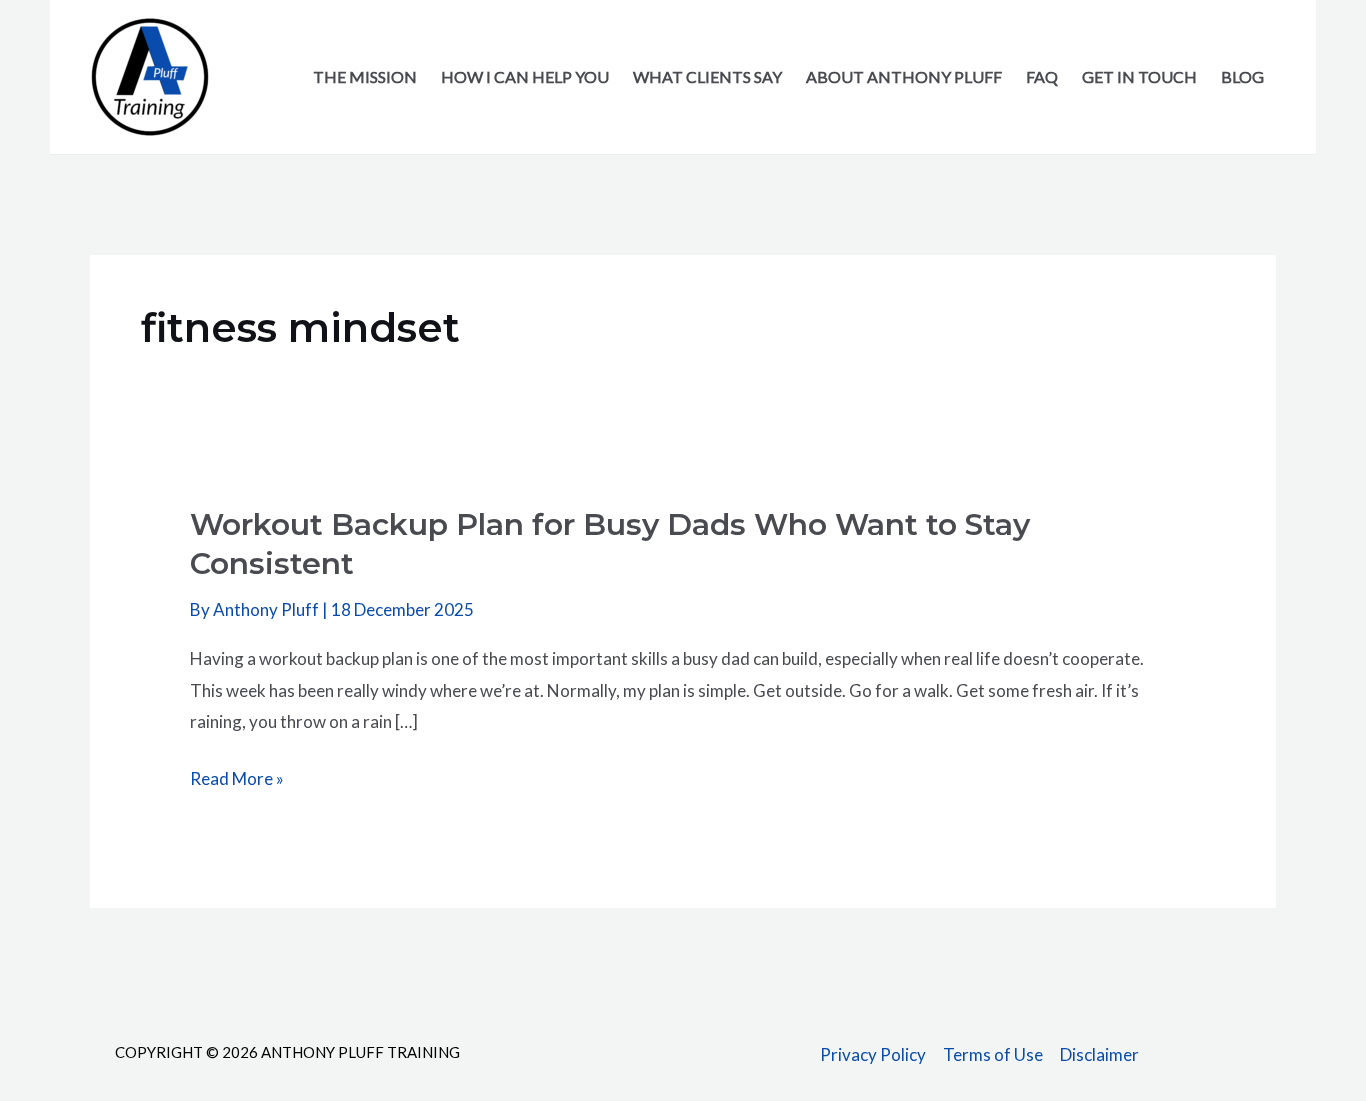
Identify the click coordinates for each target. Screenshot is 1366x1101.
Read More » (237, 781)
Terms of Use (993, 1054)
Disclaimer (1099, 1054)
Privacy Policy (873, 1054)
